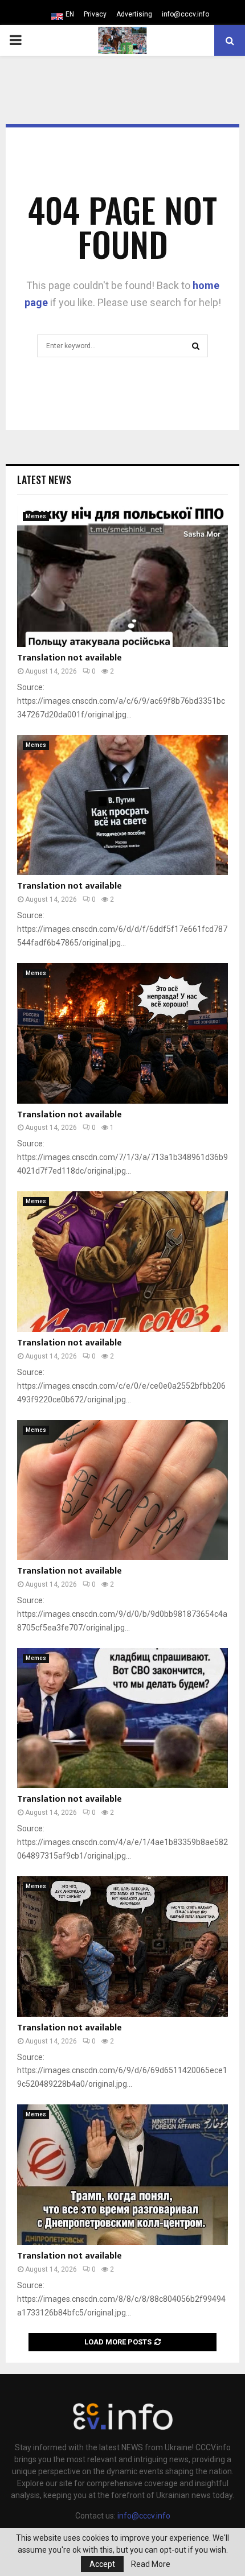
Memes (36, 516)
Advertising (134, 14)
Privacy (95, 14)
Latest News (44, 480)
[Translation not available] (122, 577)
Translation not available (70, 658)
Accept (102, 2564)
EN (70, 14)
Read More (151, 2564)
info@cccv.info (185, 14)
